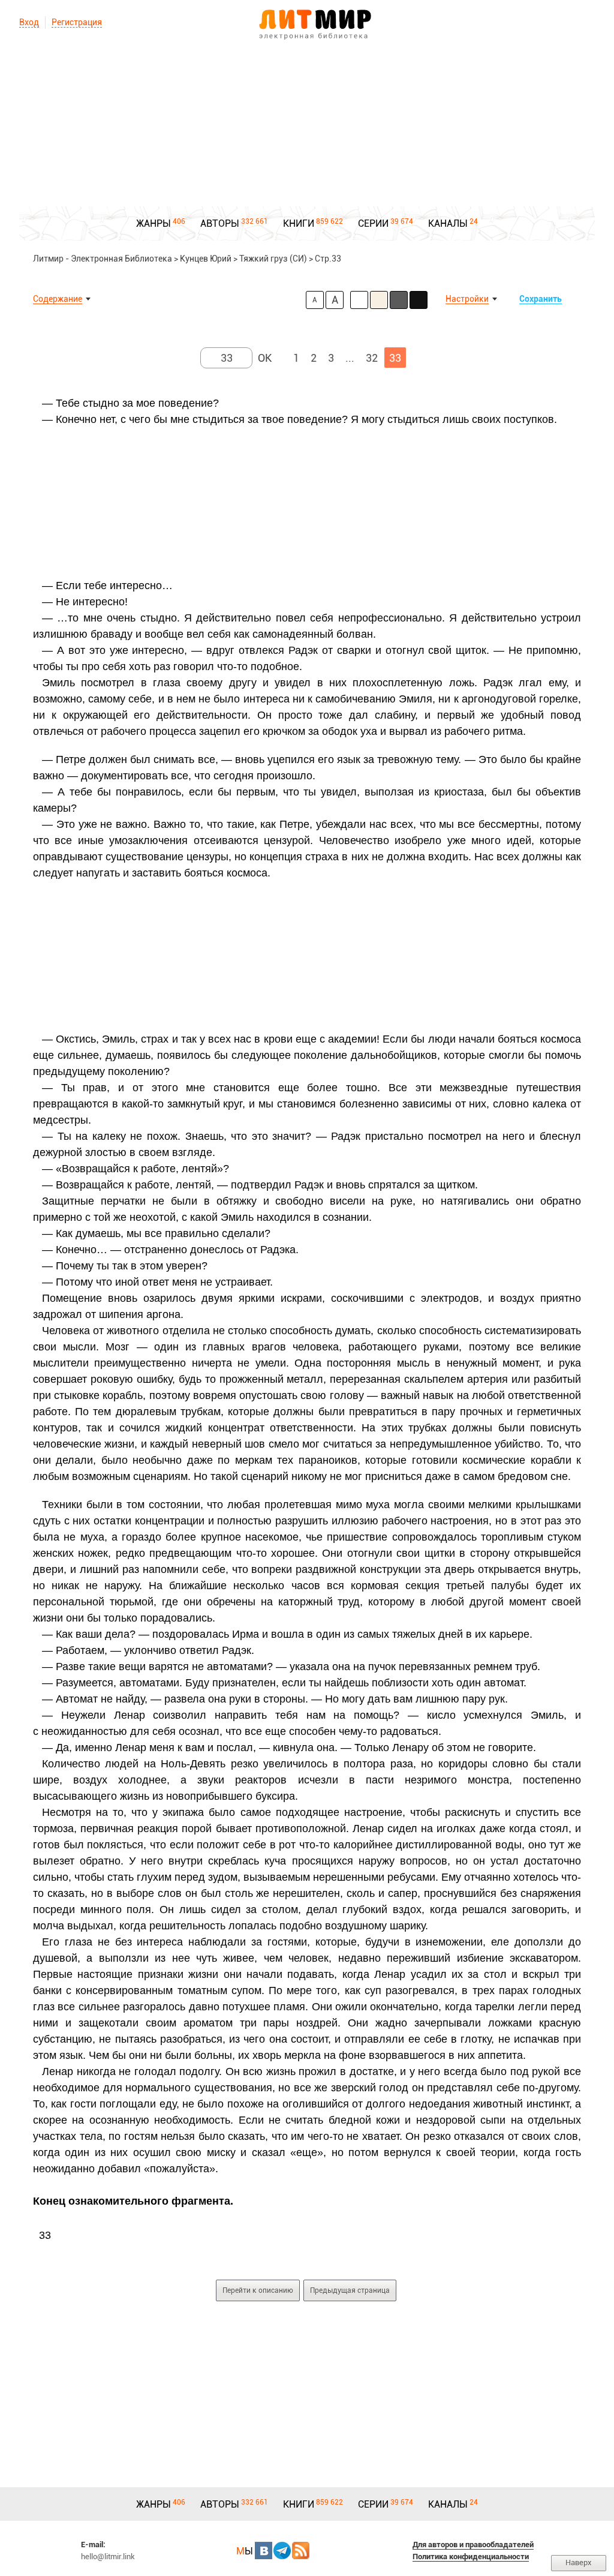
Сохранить (541, 299)
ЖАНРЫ (153, 223)
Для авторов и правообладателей (473, 2545)
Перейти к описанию (258, 2290)
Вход (29, 22)
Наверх (579, 2563)
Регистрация (77, 22)
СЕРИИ (373, 223)
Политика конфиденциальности (471, 2557)
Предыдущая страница (350, 2290)
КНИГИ (299, 223)
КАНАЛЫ (448, 223)
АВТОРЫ (220, 223)
